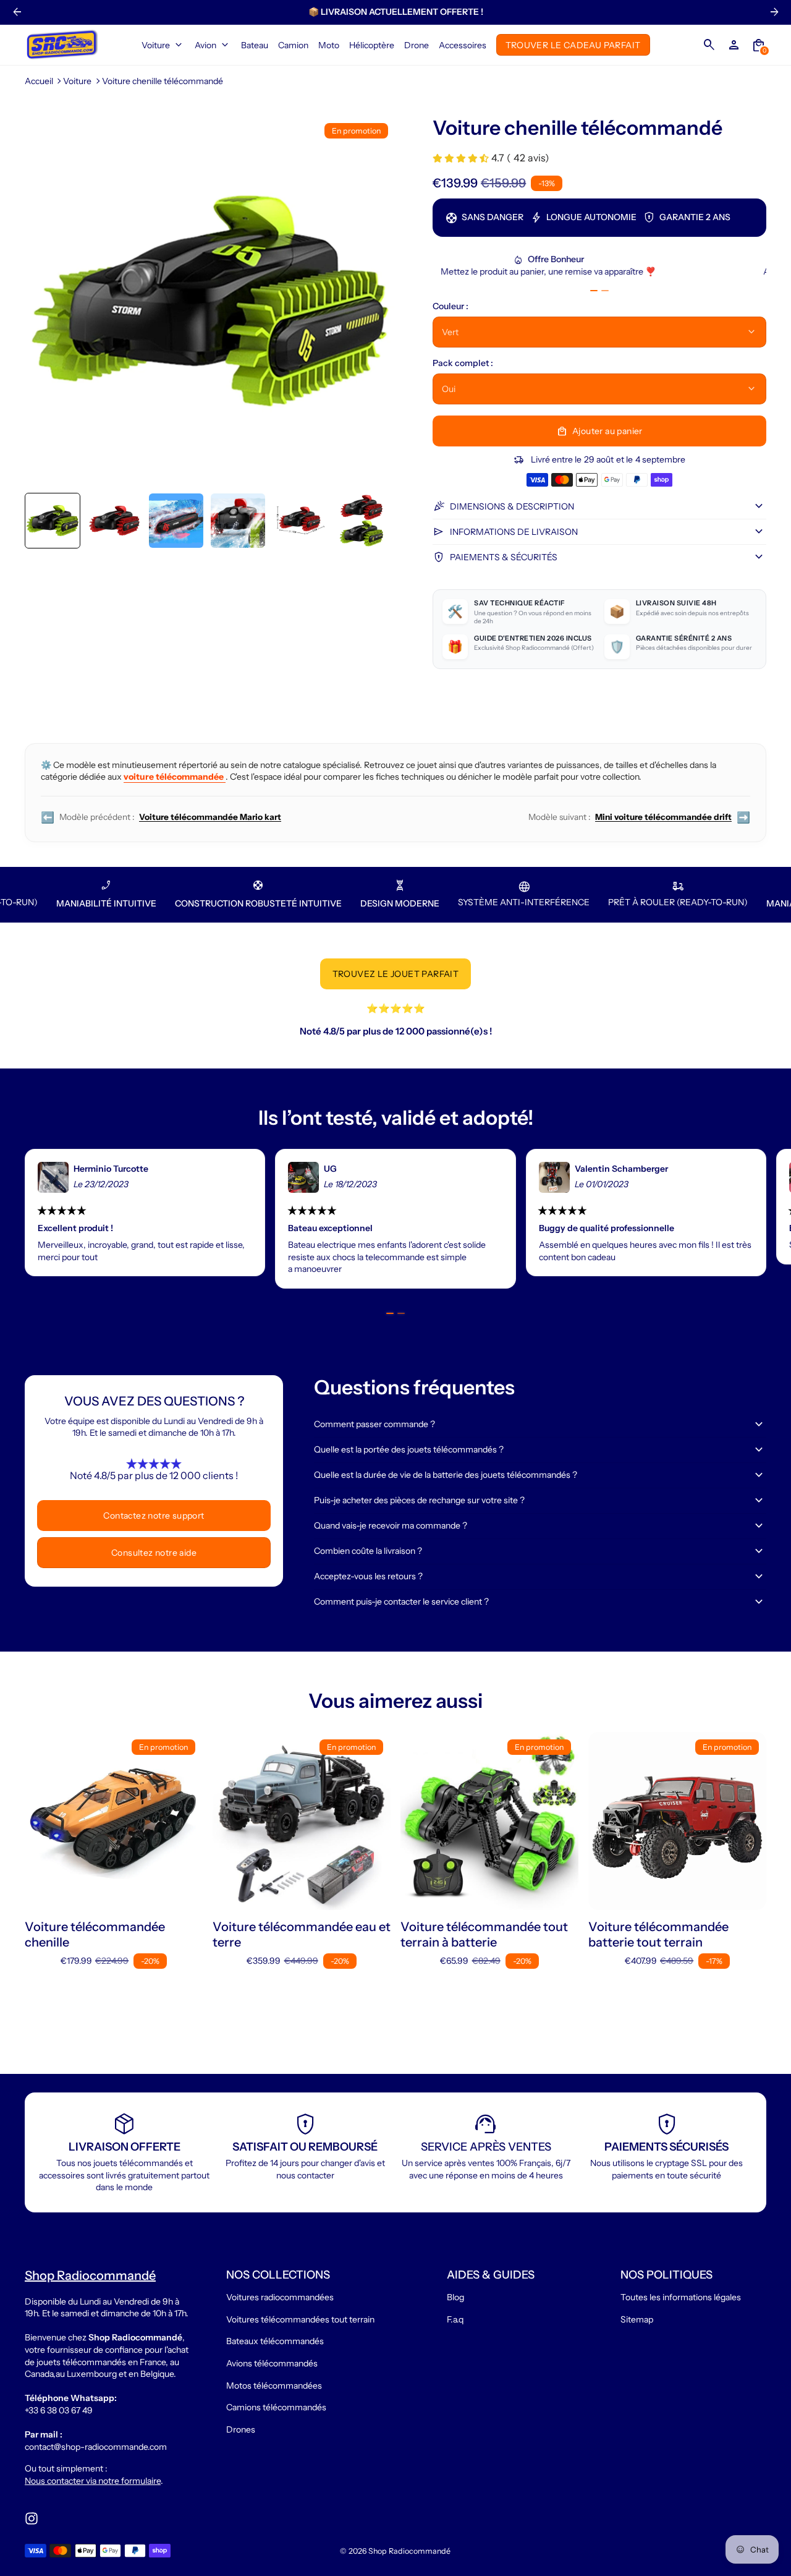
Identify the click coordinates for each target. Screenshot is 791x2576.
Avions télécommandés (272, 2363)
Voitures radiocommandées (280, 2297)
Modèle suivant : (639, 817)
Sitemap (637, 2319)
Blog (455, 2297)
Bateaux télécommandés (275, 2341)
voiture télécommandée (175, 777)
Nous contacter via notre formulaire (93, 2481)
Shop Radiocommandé (409, 2551)
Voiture (77, 81)
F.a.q (455, 2319)
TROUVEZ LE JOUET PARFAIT (396, 974)
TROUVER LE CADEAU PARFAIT (573, 45)
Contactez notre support (154, 1516)
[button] (53, 521)
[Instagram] (32, 2518)
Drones (241, 2429)
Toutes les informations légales (681, 2297)
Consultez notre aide (154, 1553)
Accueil (39, 81)
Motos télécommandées (274, 2386)
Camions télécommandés (276, 2407)
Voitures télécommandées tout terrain (300, 2319)
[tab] (594, 291)
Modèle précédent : (161, 817)
